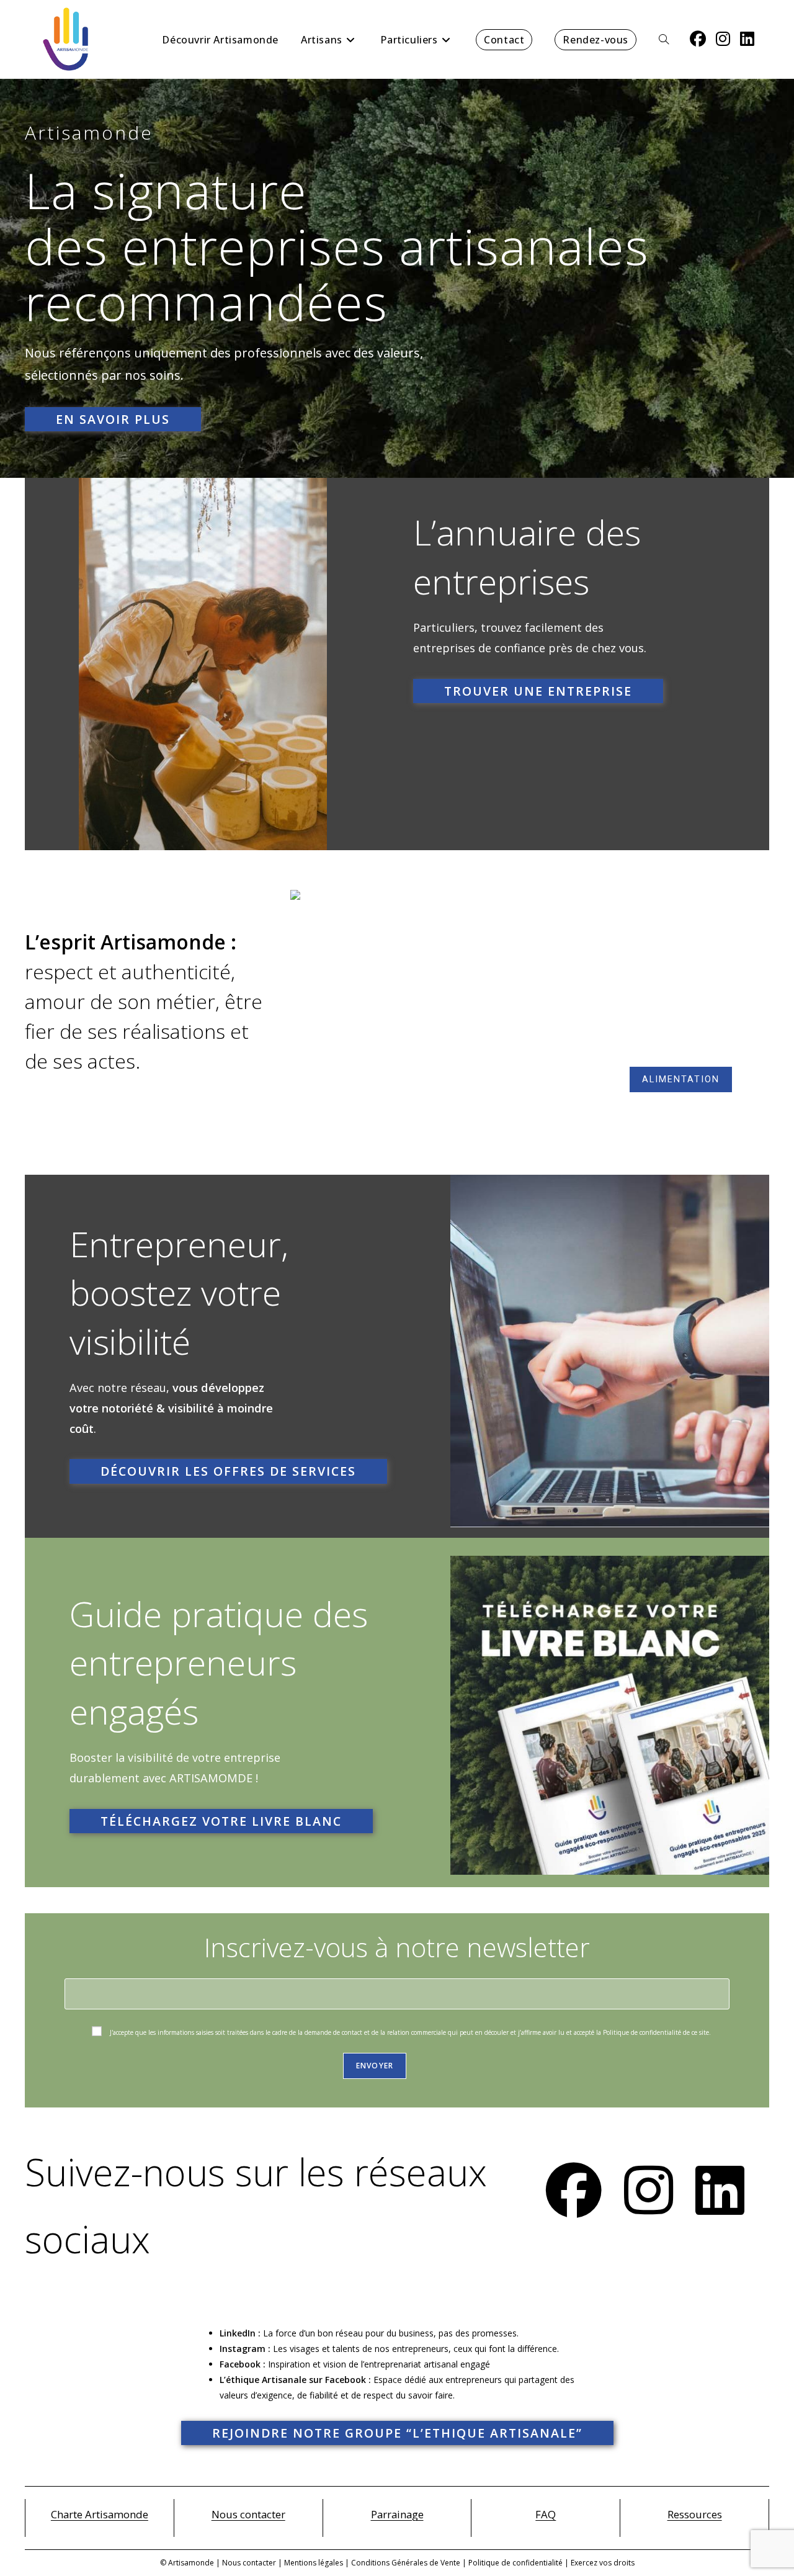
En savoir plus (113, 419)
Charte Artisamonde (100, 2514)
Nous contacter (248, 2514)
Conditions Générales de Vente (406, 2563)
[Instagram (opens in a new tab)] (723, 39)
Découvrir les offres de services (228, 1471)
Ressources (695, 2514)
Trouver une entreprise (538, 691)
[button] (310, 1010)
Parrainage (397, 2514)
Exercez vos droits (603, 2563)
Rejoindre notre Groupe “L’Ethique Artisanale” (397, 2433)
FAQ (546, 2514)
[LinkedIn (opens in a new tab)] (747, 39)
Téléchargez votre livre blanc (221, 1821)
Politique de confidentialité (515, 2563)
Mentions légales (314, 2563)
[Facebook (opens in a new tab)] (698, 39)
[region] (530, 1010)
